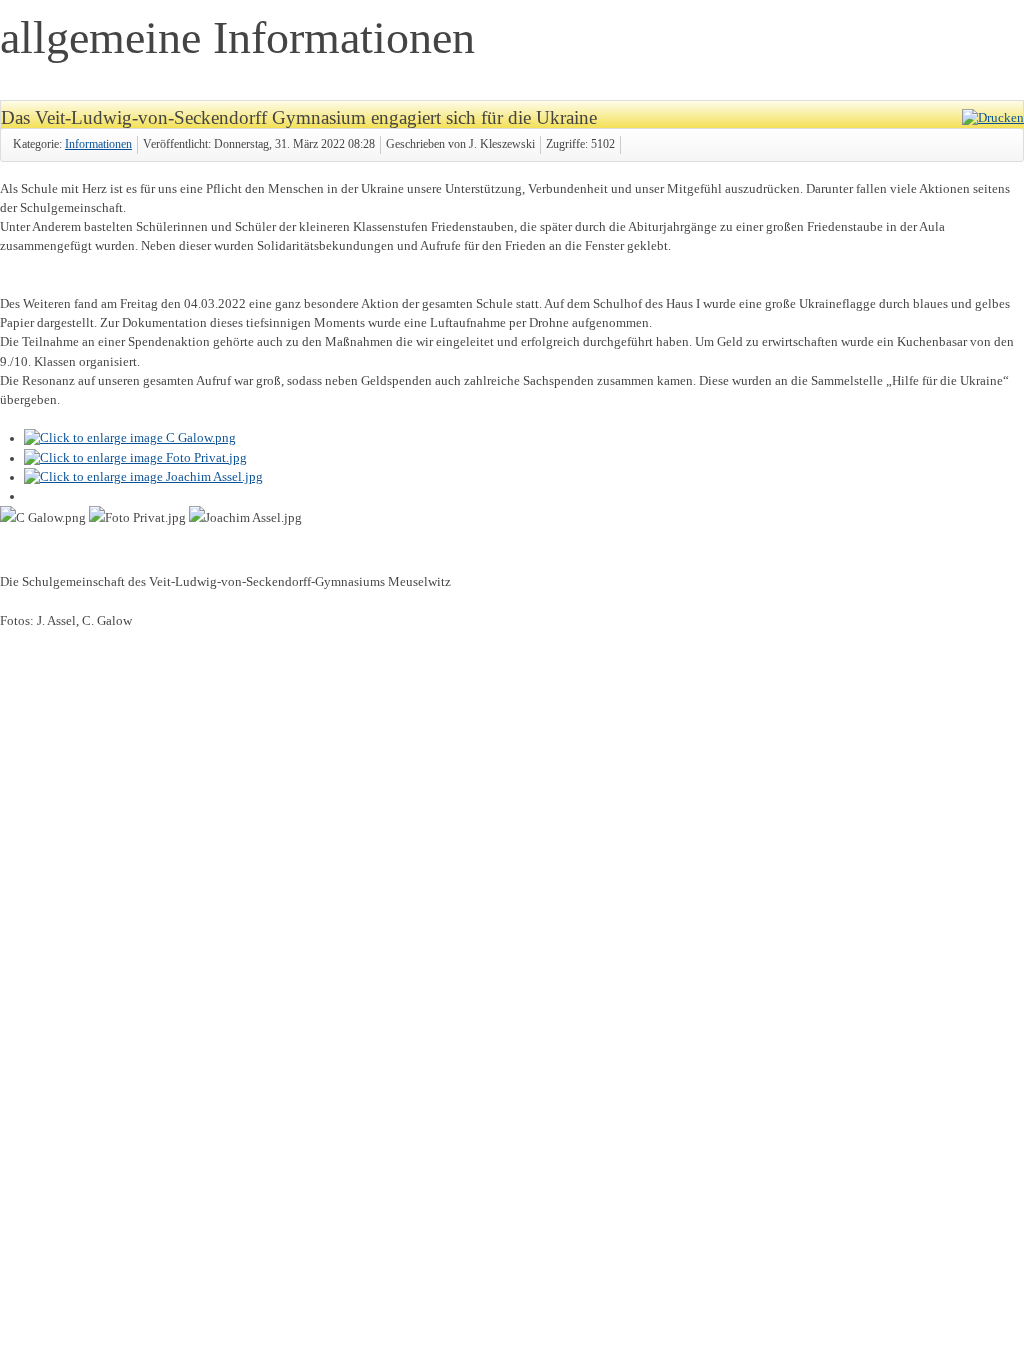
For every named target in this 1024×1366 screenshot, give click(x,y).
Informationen (98, 144)
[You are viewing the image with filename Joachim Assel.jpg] (143, 477)
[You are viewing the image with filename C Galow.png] (130, 438)
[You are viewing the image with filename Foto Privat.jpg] (135, 458)
